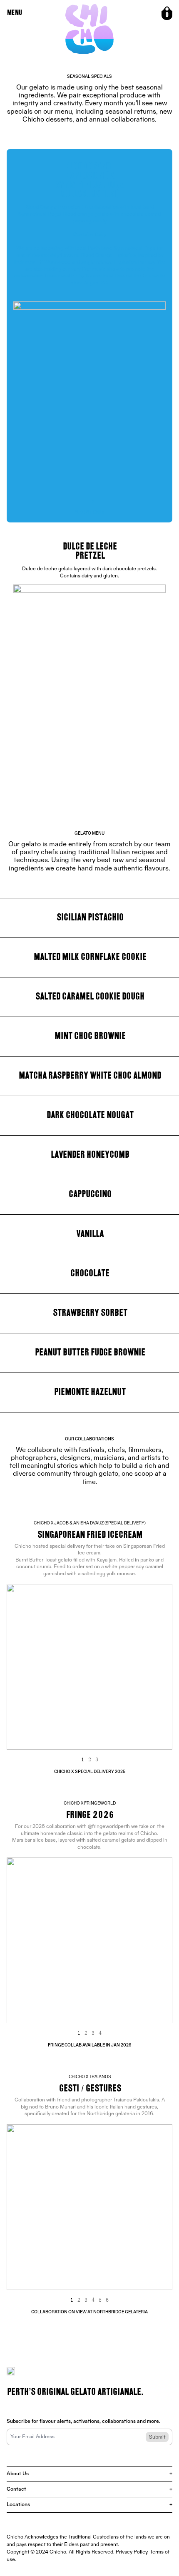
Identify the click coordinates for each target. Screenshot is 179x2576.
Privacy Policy (132, 2552)
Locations (89, 2505)
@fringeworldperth (109, 1827)
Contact (89, 2489)
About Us (89, 2474)
